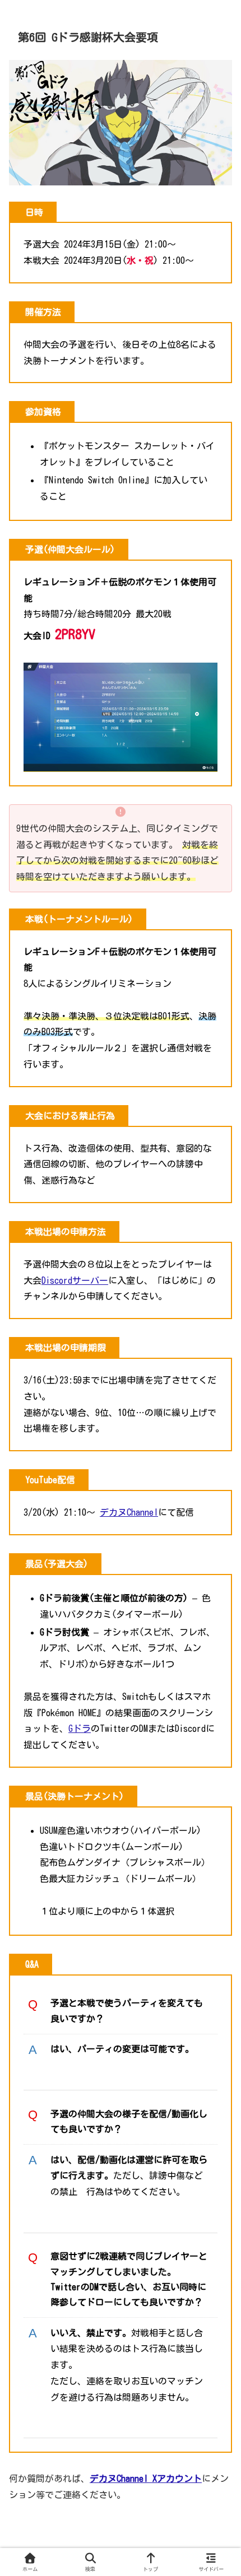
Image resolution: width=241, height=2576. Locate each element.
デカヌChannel (129, 1512)
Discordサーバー (75, 1280)
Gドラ (80, 1729)
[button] (216, 1867)
